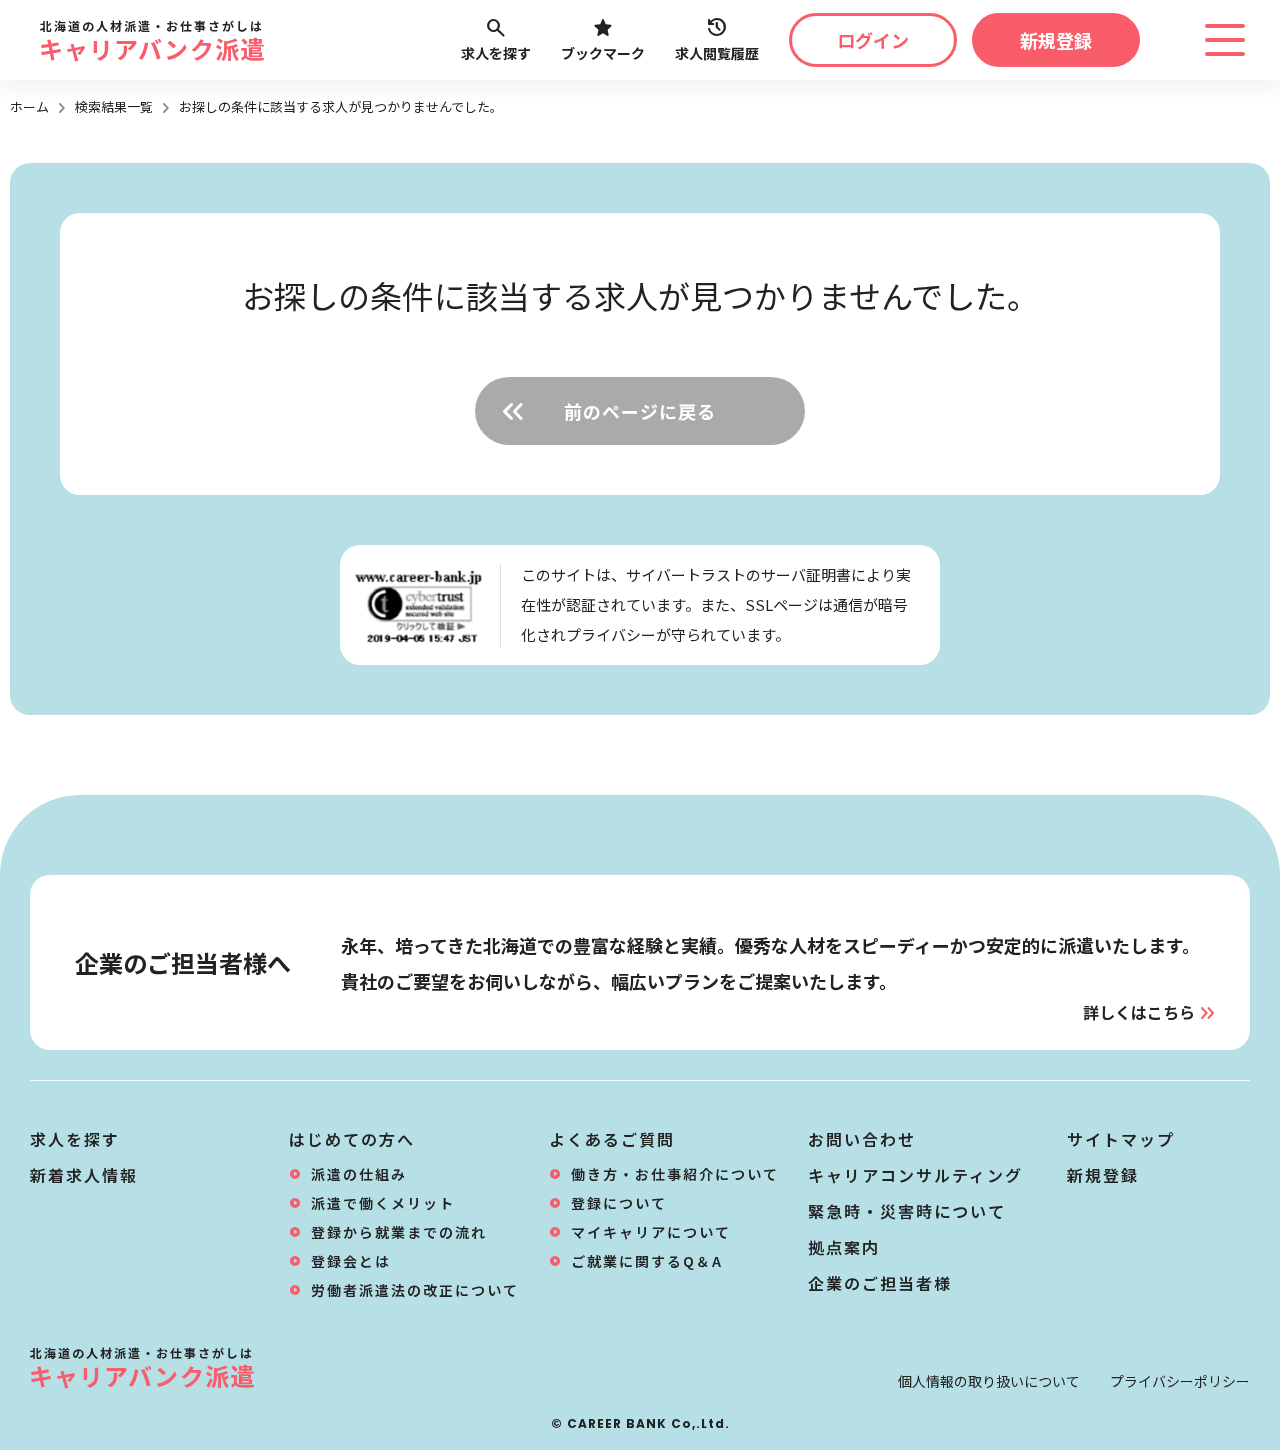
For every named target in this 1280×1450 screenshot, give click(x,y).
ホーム (29, 106)
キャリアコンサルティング (915, 1175)
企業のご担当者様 (880, 1283)
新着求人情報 (84, 1175)
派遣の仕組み (359, 1174)
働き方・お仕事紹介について (675, 1174)
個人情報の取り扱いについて (989, 1381)
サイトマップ (1121, 1139)
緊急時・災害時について (907, 1211)
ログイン (873, 40)
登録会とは (351, 1261)
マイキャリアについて (651, 1232)
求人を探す (496, 53)
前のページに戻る (640, 411)
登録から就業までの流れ (399, 1232)
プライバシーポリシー (1180, 1381)
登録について (619, 1203)
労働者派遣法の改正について (415, 1290)
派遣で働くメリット (383, 1203)
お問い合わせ (862, 1139)
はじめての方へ (352, 1139)
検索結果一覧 (114, 106)
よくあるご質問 (612, 1139)
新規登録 (1056, 40)
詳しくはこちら (1139, 1012)
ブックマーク (603, 53)
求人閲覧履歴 (717, 53)
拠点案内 (844, 1247)
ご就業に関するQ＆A (647, 1261)
